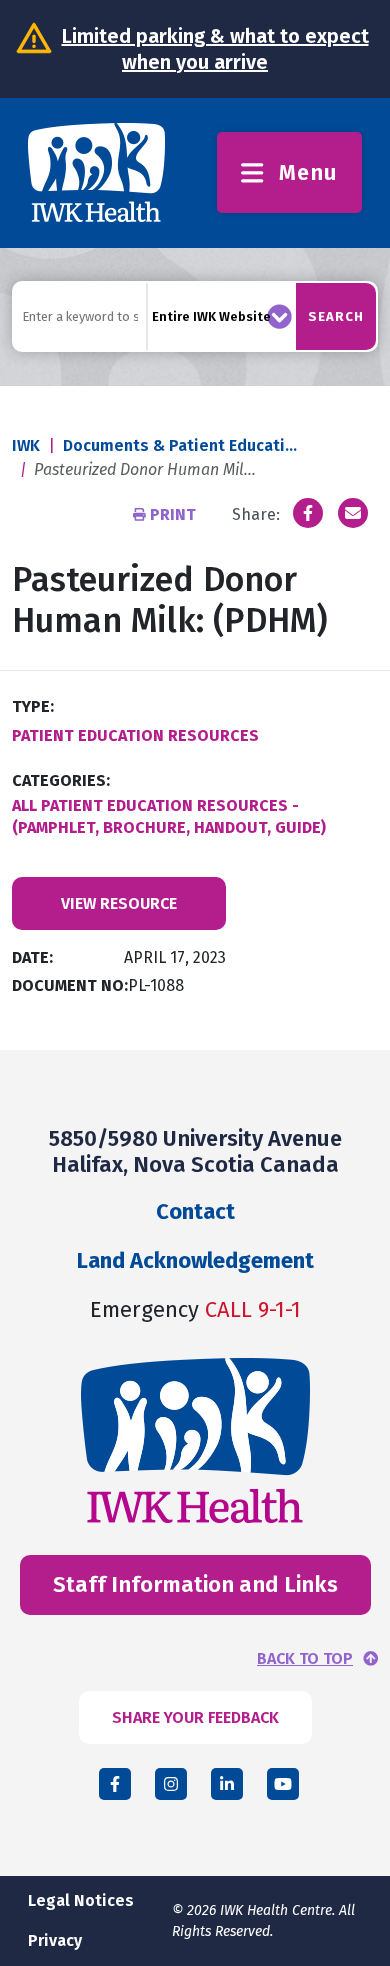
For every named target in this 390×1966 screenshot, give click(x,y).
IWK (26, 445)
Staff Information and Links (195, 1584)
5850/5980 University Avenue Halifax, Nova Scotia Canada (195, 1151)
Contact (195, 1211)
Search (336, 316)
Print (173, 514)
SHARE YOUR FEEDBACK (195, 1717)
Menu (308, 172)
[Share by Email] (353, 513)
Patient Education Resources (135, 735)
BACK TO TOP (305, 1659)
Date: (32, 957)
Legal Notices (81, 1900)
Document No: (70, 985)
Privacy (55, 1940)
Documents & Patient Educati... (180, 445)
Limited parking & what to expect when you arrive (215, 49)
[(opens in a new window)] (308, 513)
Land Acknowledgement (195, 1260)
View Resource (119, 903)
